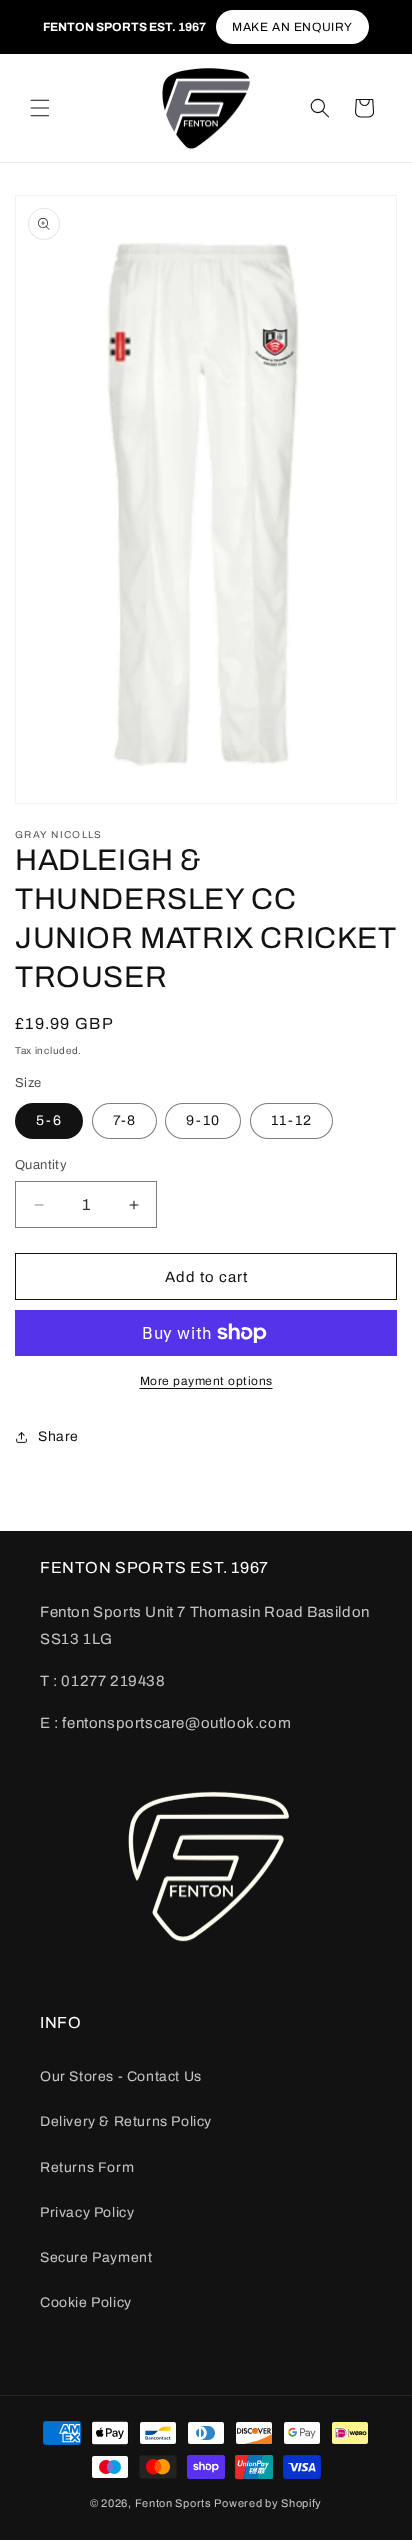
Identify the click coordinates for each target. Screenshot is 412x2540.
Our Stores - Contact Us (121, 2076)
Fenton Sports (173, 2503)
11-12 (291, 1120)
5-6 (49, 1120)
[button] (40, 108)
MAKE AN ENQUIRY (292, 27)
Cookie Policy (86, 2302)
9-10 (203, 1120)
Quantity (41, 1165)
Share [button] (58, 1436)
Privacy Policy (87, 2212)
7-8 (124, 1120)
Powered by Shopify (268, 2503)
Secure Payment (96, 2257)
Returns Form (87, 2167)
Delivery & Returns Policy (126, 2121)
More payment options (206, 1381)
